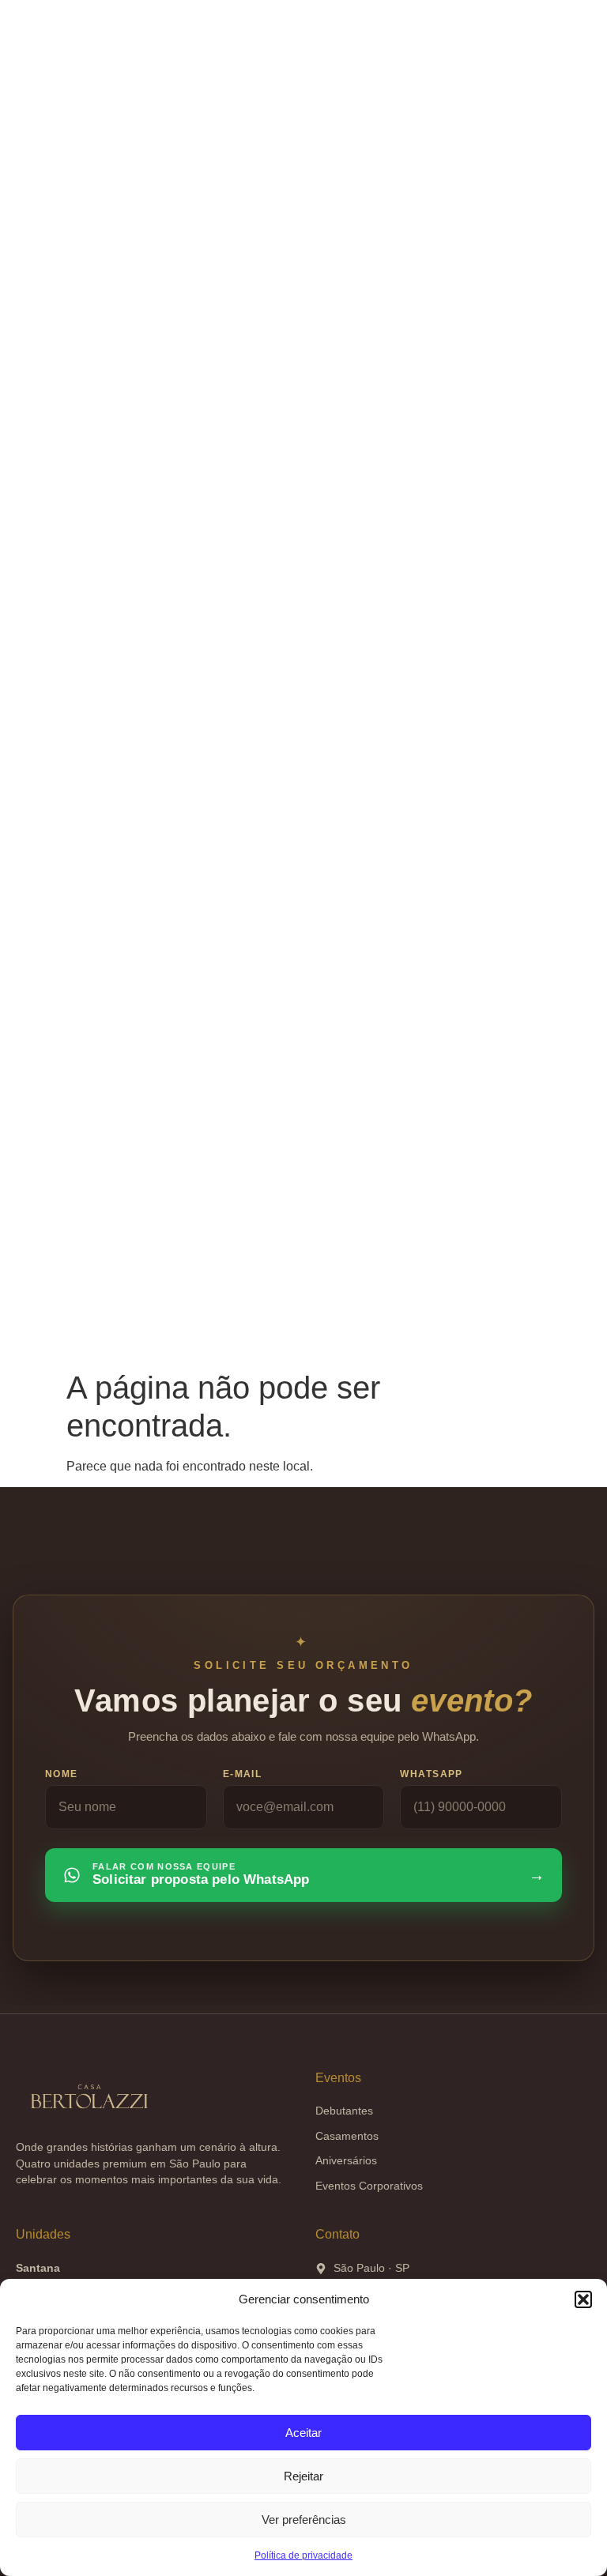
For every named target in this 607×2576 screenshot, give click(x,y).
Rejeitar (303, 2476)
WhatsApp (432, 1774)
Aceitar (303, 2433)
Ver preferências (304, 2520)
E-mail (243, 1774)
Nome (62, 1774)
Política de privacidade (303, 2555)
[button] (583, 2299)
